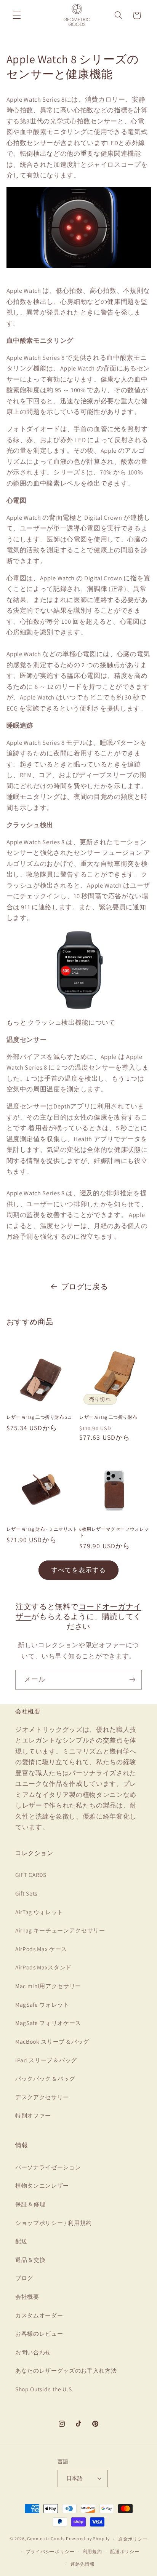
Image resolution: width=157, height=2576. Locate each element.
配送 (21, 2241)
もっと (17, 1022)
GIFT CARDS (31, 1875)
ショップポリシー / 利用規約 (54, 2223)
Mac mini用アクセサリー (48, 1986)
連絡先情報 (83, 2564)
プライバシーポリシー (50, 2551)
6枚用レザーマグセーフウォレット (114, 1532)
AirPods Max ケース (41, 1949)
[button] (17, 15)
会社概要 (27, 2297)
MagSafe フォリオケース (48, 2023)
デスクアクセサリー (42, 2097)
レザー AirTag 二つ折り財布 (108, 1417)
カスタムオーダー (39, 2315)
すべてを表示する (79, 1570)
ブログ (24, 2278)
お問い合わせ (33, 2352)
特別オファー (33, 2115)
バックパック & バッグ (45, 2078)
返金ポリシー (133, 2539)
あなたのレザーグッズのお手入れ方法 (66, 2370)
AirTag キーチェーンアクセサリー (60, 1930)
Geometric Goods (46, 2539)
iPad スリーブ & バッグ (46, 2060)
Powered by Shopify (88, 2539)
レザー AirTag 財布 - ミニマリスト (42, 1529)
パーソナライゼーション (48, 2167)
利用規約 (92, 2551)
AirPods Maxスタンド (43, 1967)
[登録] (132, 1680)
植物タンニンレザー (42, 2185)
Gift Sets (26, 1893)
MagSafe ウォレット (42, 2004)
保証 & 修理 (30, 2204)
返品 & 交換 (30, 2260)
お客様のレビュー (39, 2333)
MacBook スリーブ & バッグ (52, 2041)
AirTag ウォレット (39, 1912)
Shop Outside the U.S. (44, 2389)
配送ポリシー (125, 2551)
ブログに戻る (85, 1287)
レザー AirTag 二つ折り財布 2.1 (39, 1417)
